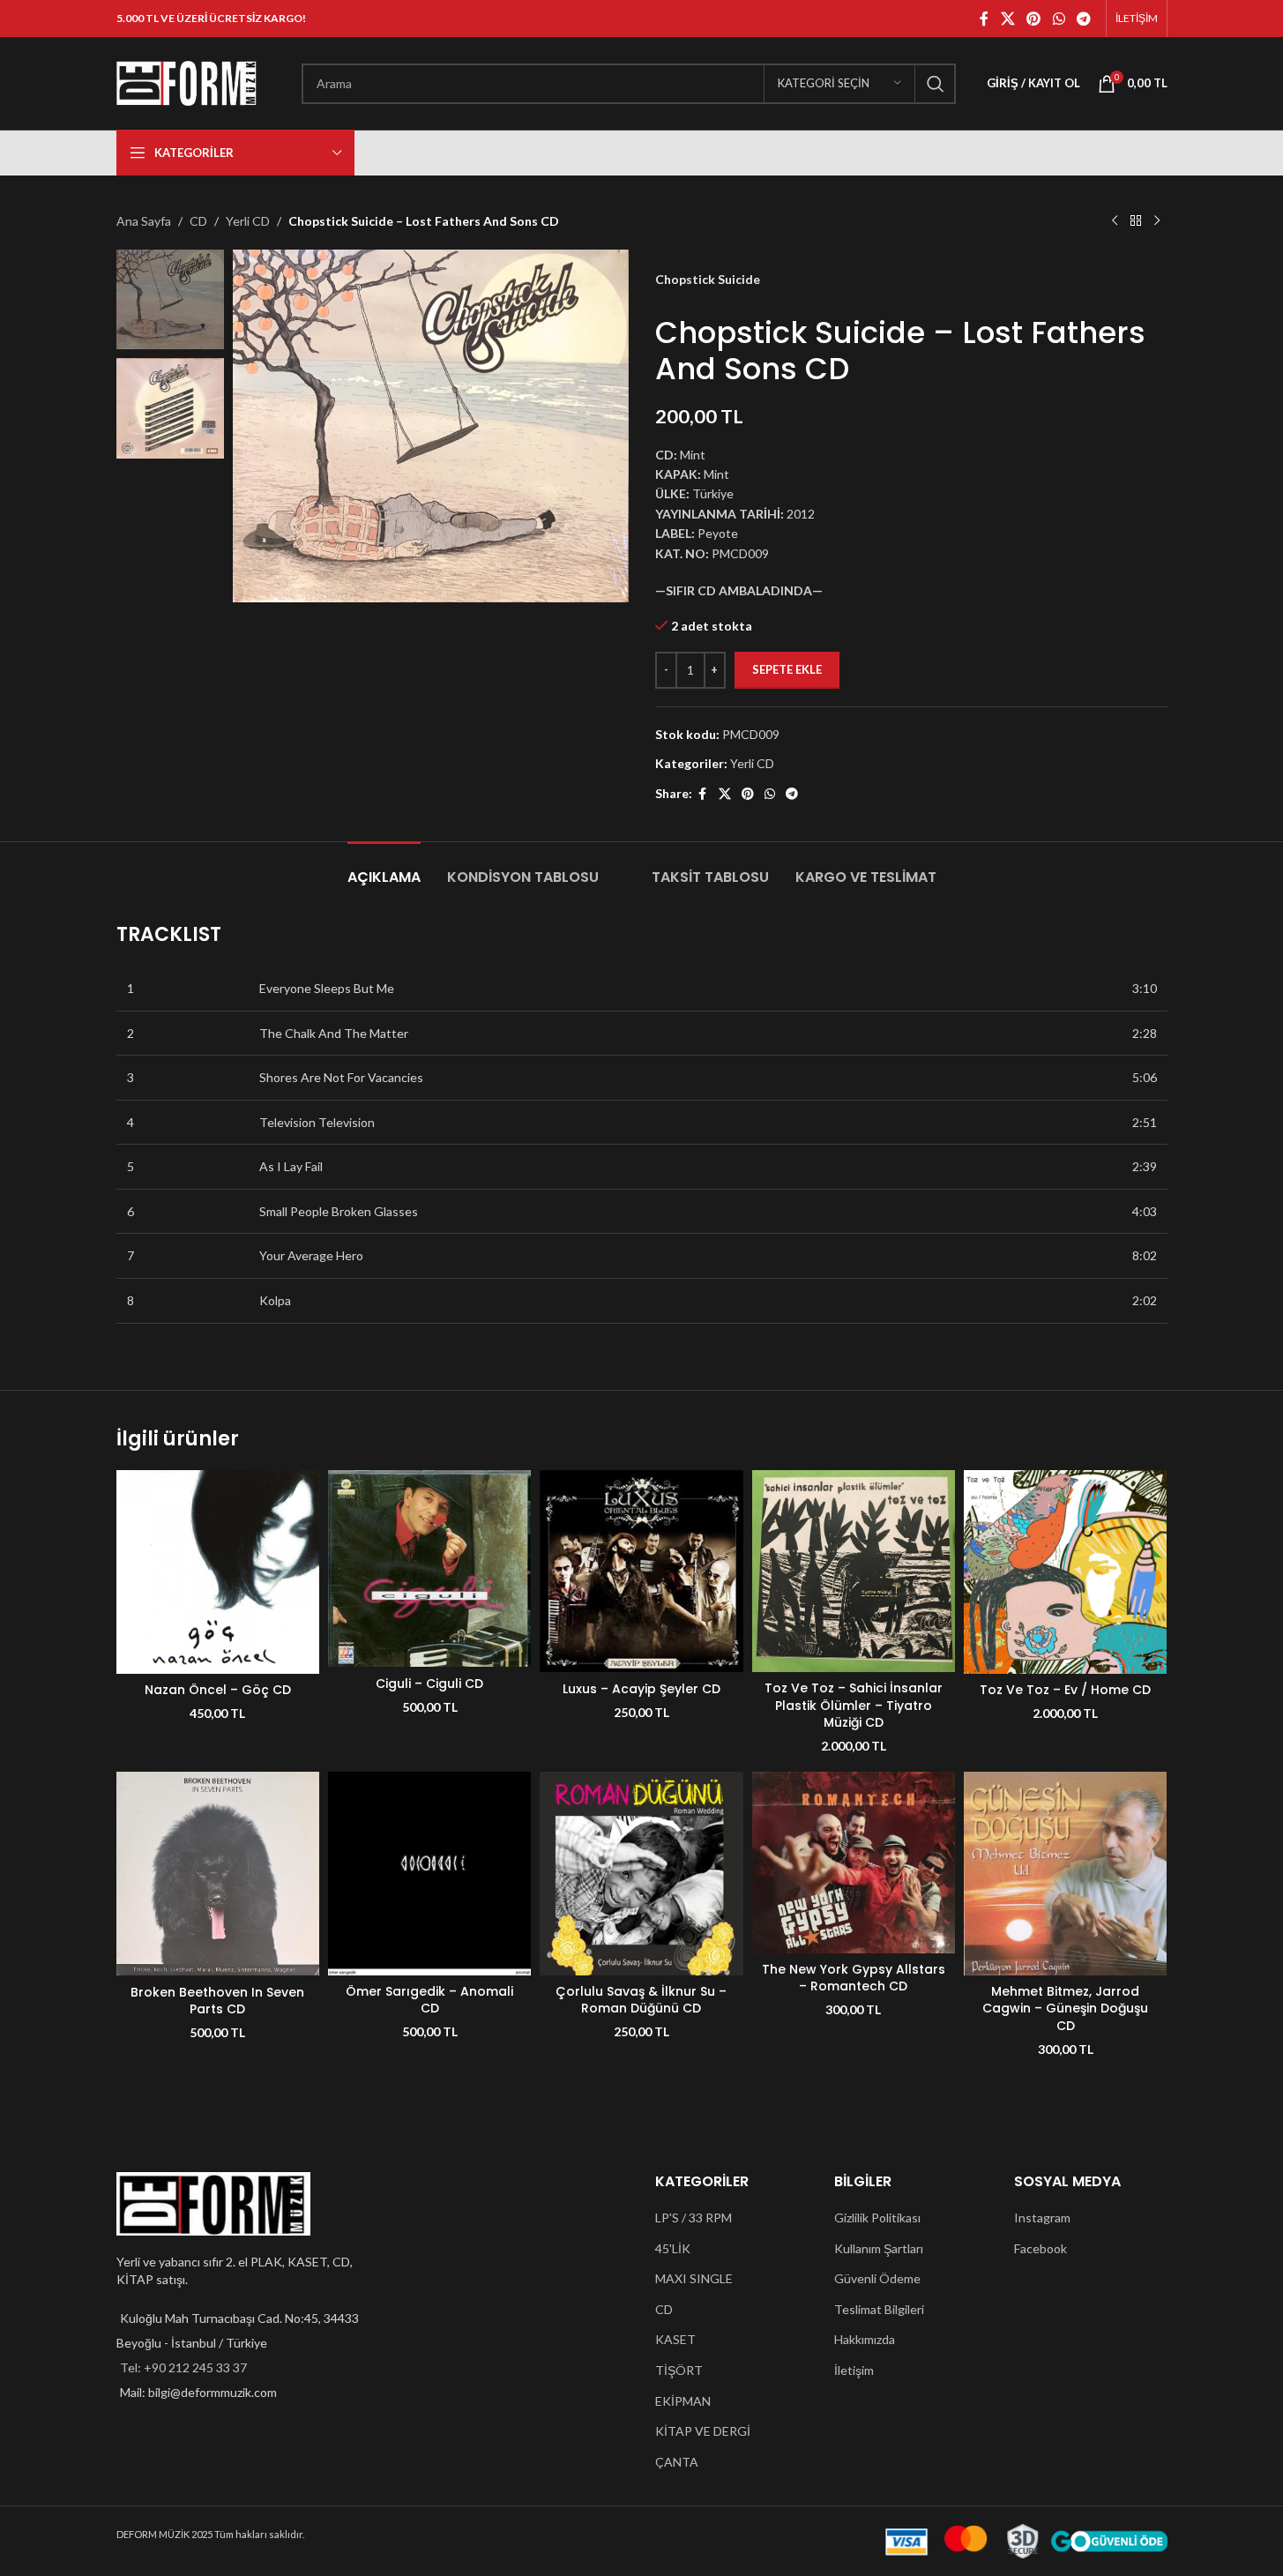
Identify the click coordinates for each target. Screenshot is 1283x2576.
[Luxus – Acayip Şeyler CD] (641, 1571)
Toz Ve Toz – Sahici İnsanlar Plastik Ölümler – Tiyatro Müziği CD (854, 1705)
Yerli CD (248, 221)
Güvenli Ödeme (877, 2278)
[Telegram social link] (1083, 19)
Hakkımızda (865, 2339)
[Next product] (1157, 221)
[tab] (384, 868)
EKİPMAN (683, 2401)
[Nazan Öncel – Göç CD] (218, 1572)
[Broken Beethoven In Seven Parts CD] (218, 1874)
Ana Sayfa (144, 221)
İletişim (854, 2370)
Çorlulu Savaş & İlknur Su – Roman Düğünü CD (641, 2000)
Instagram (1042, 2218)
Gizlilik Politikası (877, 2218)
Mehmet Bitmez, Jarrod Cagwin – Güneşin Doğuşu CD (1065, 2009)
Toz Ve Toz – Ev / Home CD (1065, 1690)
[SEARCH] (936, 84)
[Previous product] (1115, 221)
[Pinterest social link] (1034, 19)
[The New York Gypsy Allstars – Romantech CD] (854, 1862)
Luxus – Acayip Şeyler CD (641, 1689)
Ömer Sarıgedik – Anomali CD (429, 2000)
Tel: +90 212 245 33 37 (183, 2367)
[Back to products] (1136, 221)
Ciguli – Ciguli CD (429, 1684)
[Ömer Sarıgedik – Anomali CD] (429, 1873)
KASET (675, 2339)
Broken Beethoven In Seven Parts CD (217, 2001)
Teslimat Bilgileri (879, 2309)
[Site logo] (187, 82)
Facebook (1041, 2248)
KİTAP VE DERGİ (703, 2431)
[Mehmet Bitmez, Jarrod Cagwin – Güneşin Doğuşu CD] (1065, 1873)
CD (198, 221)
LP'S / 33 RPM (694, 2218)
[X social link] (1007, 19)
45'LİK (673, 2248)
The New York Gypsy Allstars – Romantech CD (854, 1978)
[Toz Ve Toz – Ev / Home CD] (1065, 1572)
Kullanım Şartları (879, 2248)
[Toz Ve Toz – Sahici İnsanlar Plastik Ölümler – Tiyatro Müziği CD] (854, 1571)
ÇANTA (677, 2462)
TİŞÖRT (679, 2370)
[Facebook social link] (984, 19)
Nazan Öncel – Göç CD (218, 1690)
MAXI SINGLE (694, 2278)
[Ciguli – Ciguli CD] (429, 1568)
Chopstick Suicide (708, 279)
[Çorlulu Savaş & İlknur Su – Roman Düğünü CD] (641, 1873)
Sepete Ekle (787, 669)
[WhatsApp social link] (1059, 19)
